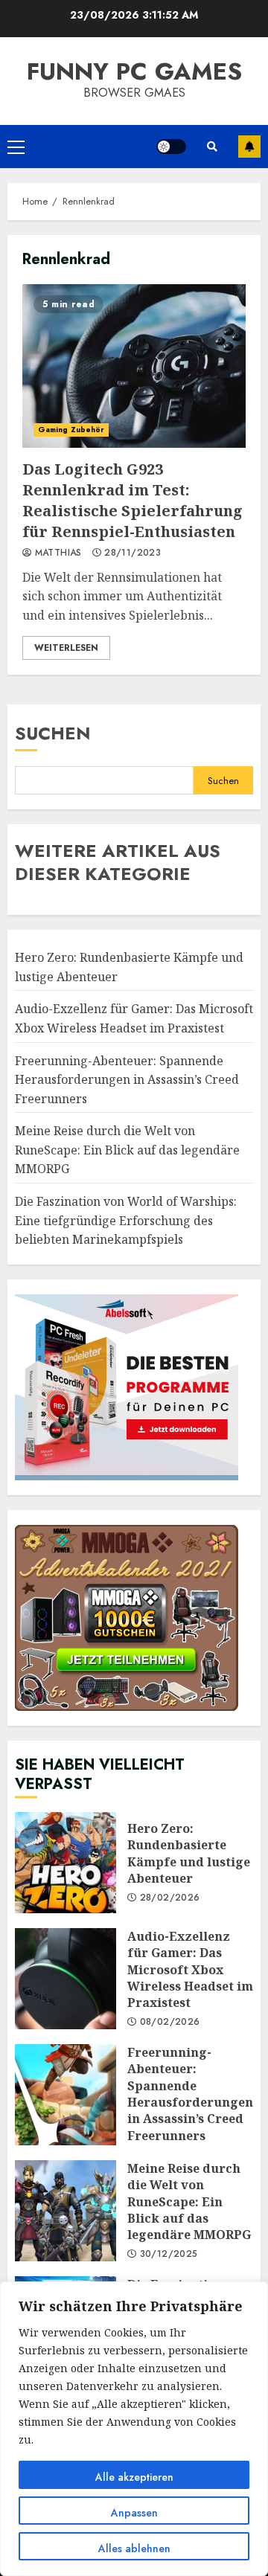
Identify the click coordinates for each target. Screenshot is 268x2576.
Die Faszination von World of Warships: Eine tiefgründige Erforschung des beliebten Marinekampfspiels (126, 1220)
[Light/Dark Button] (171, 147)
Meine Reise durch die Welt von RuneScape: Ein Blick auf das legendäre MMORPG (127, 1150)
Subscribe (249, 147)
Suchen (53, 733)
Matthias (56, 553)
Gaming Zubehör (71, 430)
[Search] (212, 147)
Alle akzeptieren (134, 2477)
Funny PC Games (134, 71)
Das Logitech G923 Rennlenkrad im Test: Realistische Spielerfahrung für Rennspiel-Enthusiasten (134, 366)
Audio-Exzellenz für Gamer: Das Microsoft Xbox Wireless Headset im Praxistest (66, 1979)
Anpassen (134, 2513)
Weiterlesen (66, 648)
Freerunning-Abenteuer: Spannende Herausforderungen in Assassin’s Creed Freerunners (127, 1080)
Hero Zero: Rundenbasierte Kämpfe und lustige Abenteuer (66, 1863)
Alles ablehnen (134, 2548)
